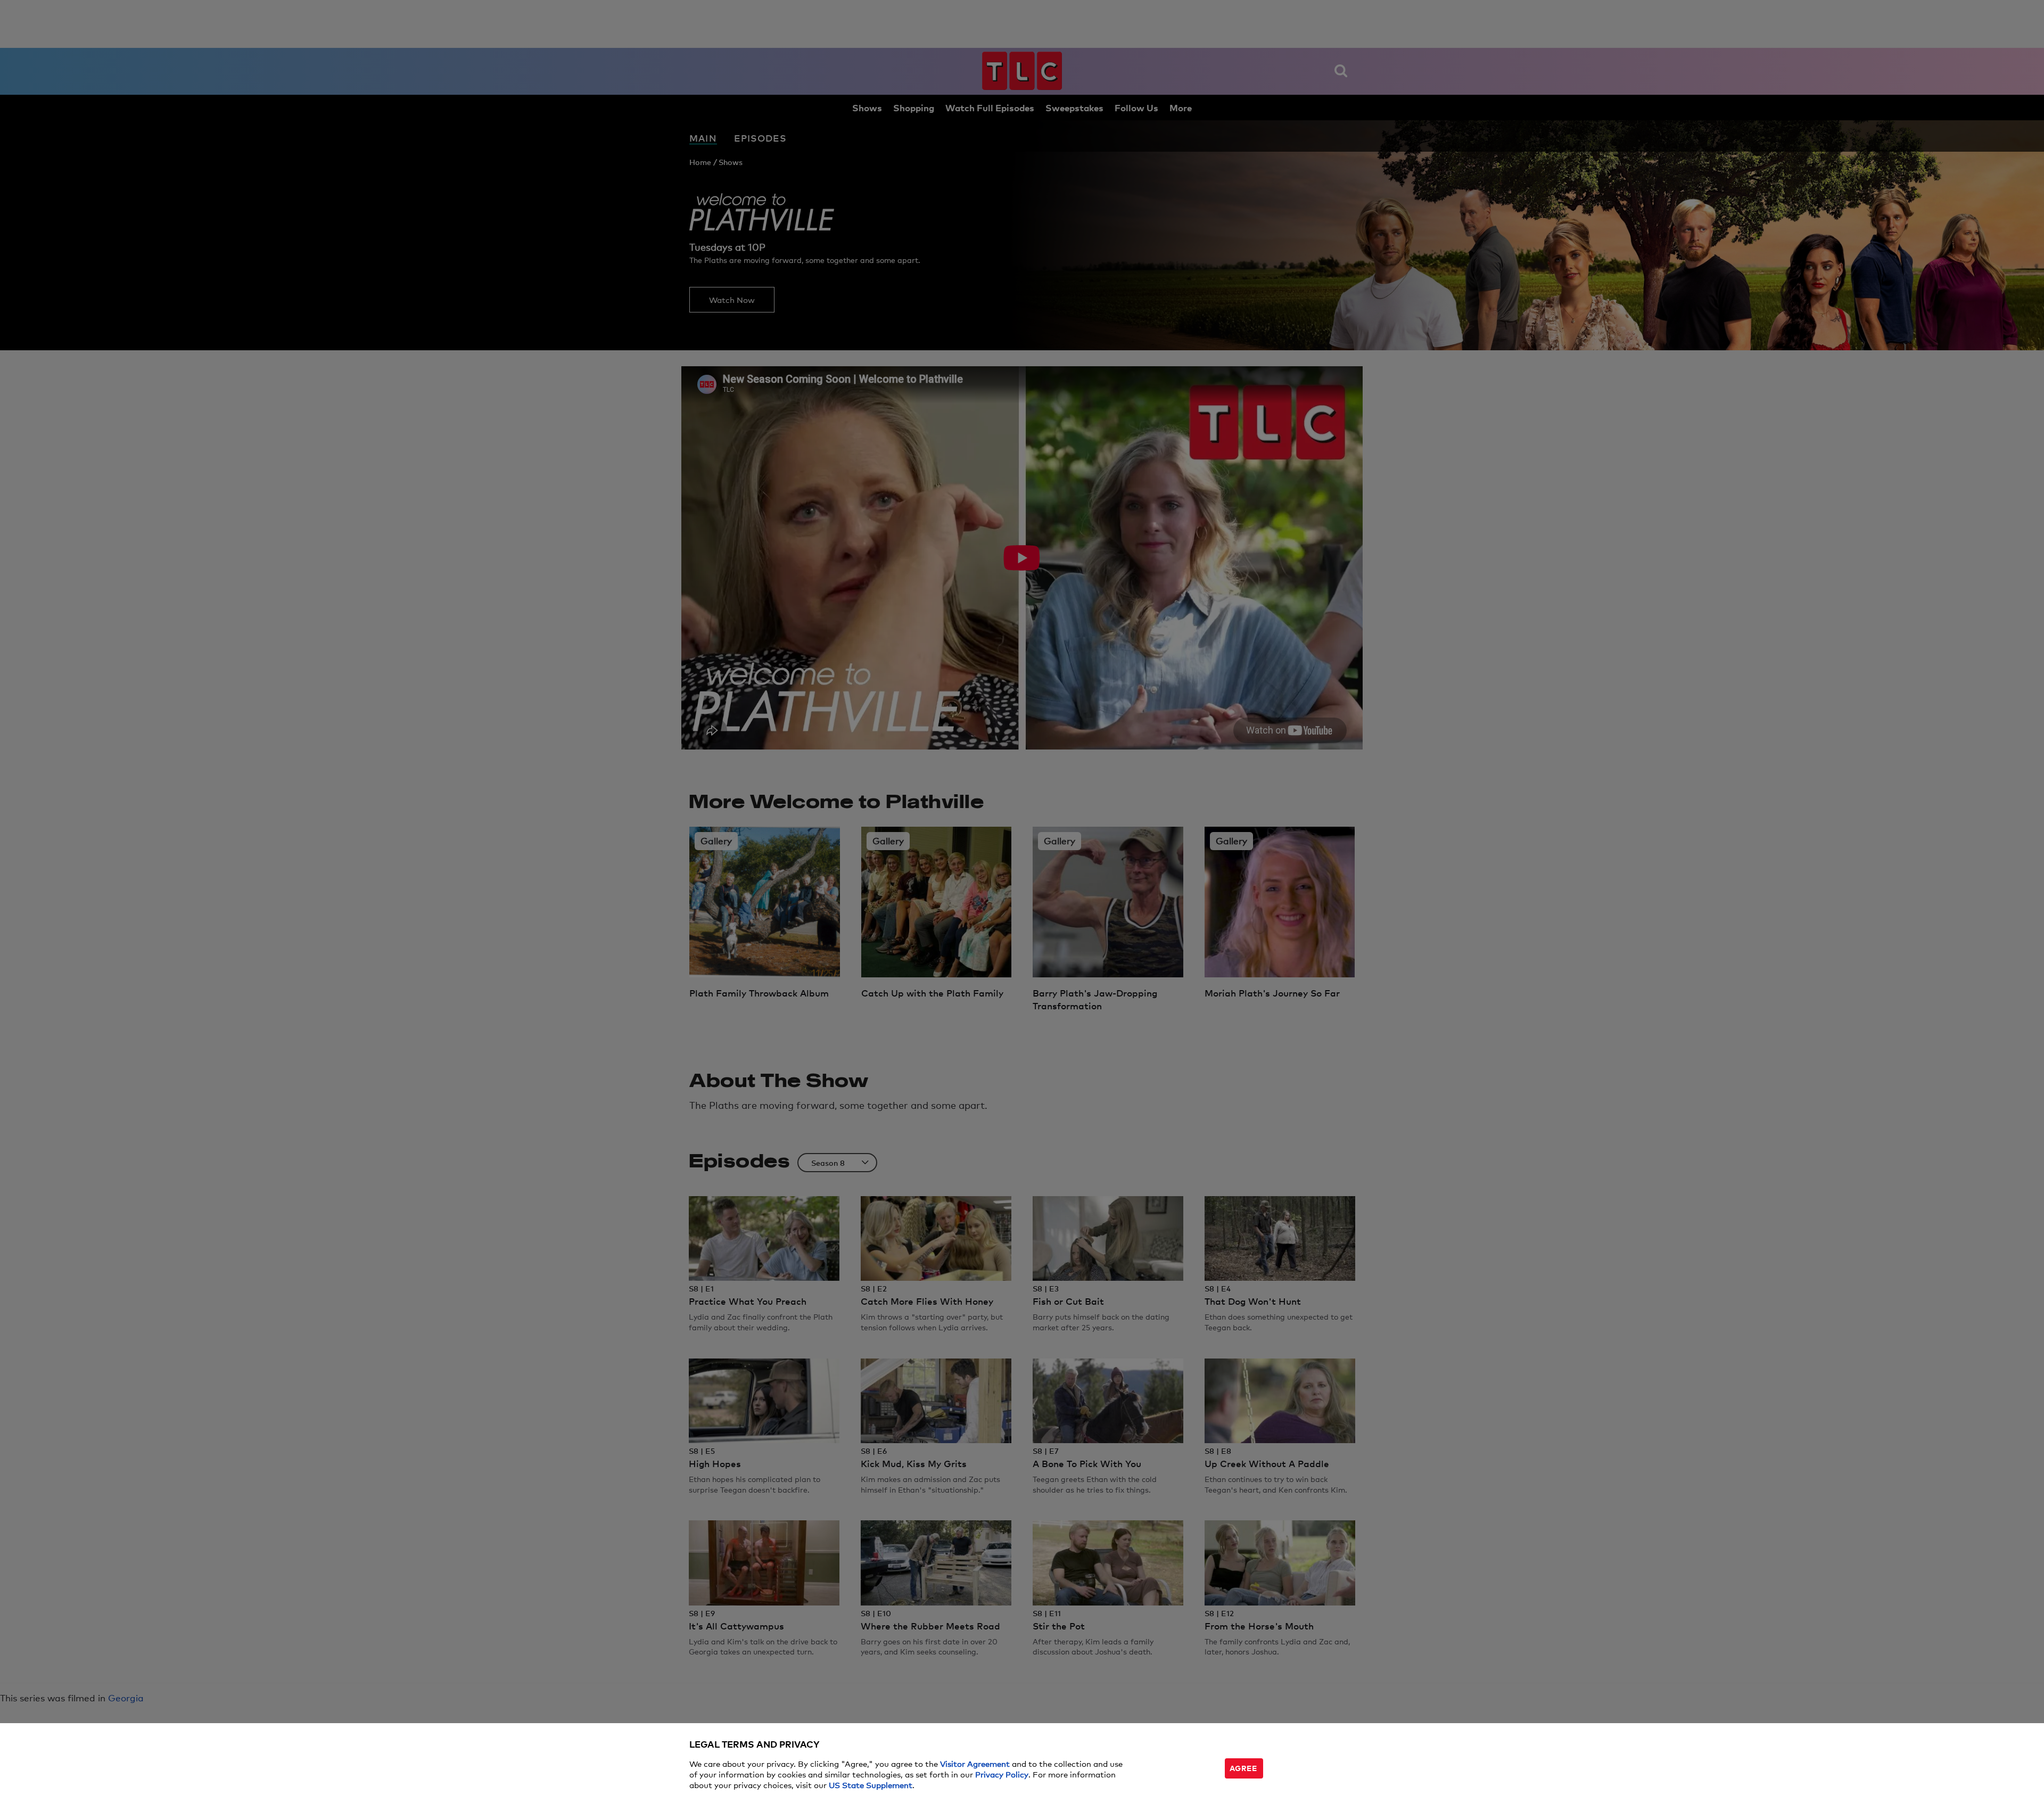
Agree (1243, 1768)
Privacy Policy (1002, 1774)
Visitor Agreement (975, 1763)
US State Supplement (871, 1785)
